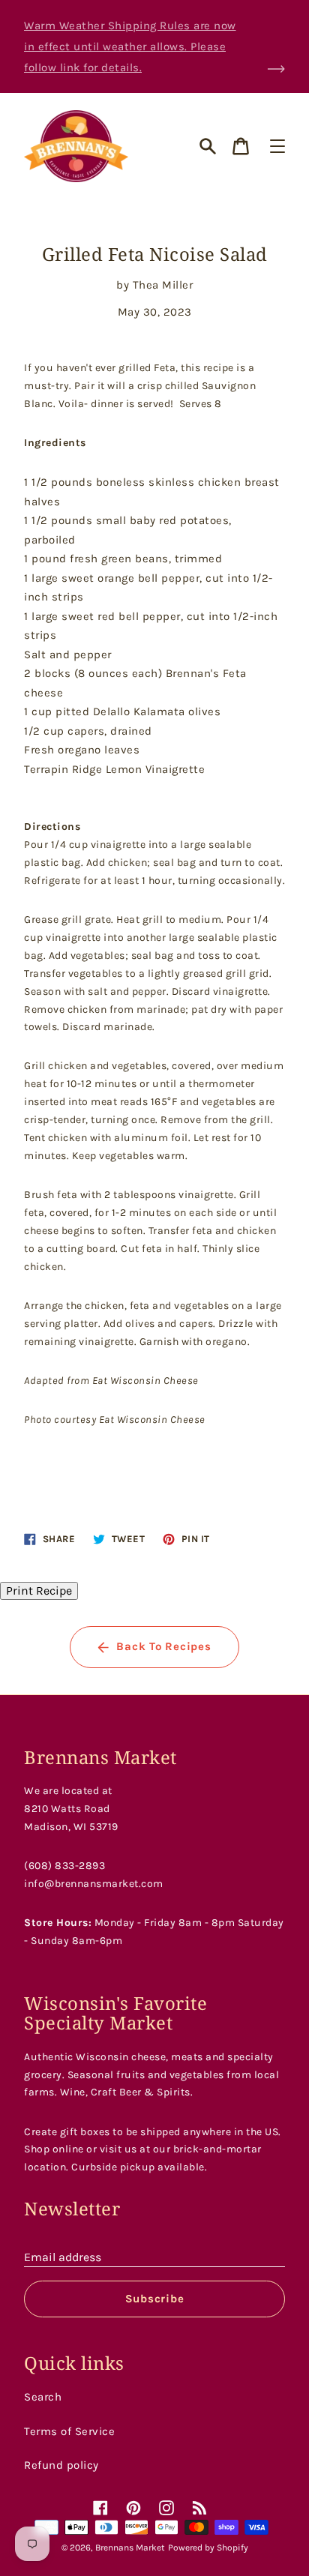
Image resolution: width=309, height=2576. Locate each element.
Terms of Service (69, 2431)
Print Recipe (39, 1591)
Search (43, 2397)
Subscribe (155, 2299)
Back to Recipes (163, 1646)
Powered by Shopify (208, 2548)
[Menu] (277, 146)
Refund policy (61, 2465)
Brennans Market (130, 2548)
